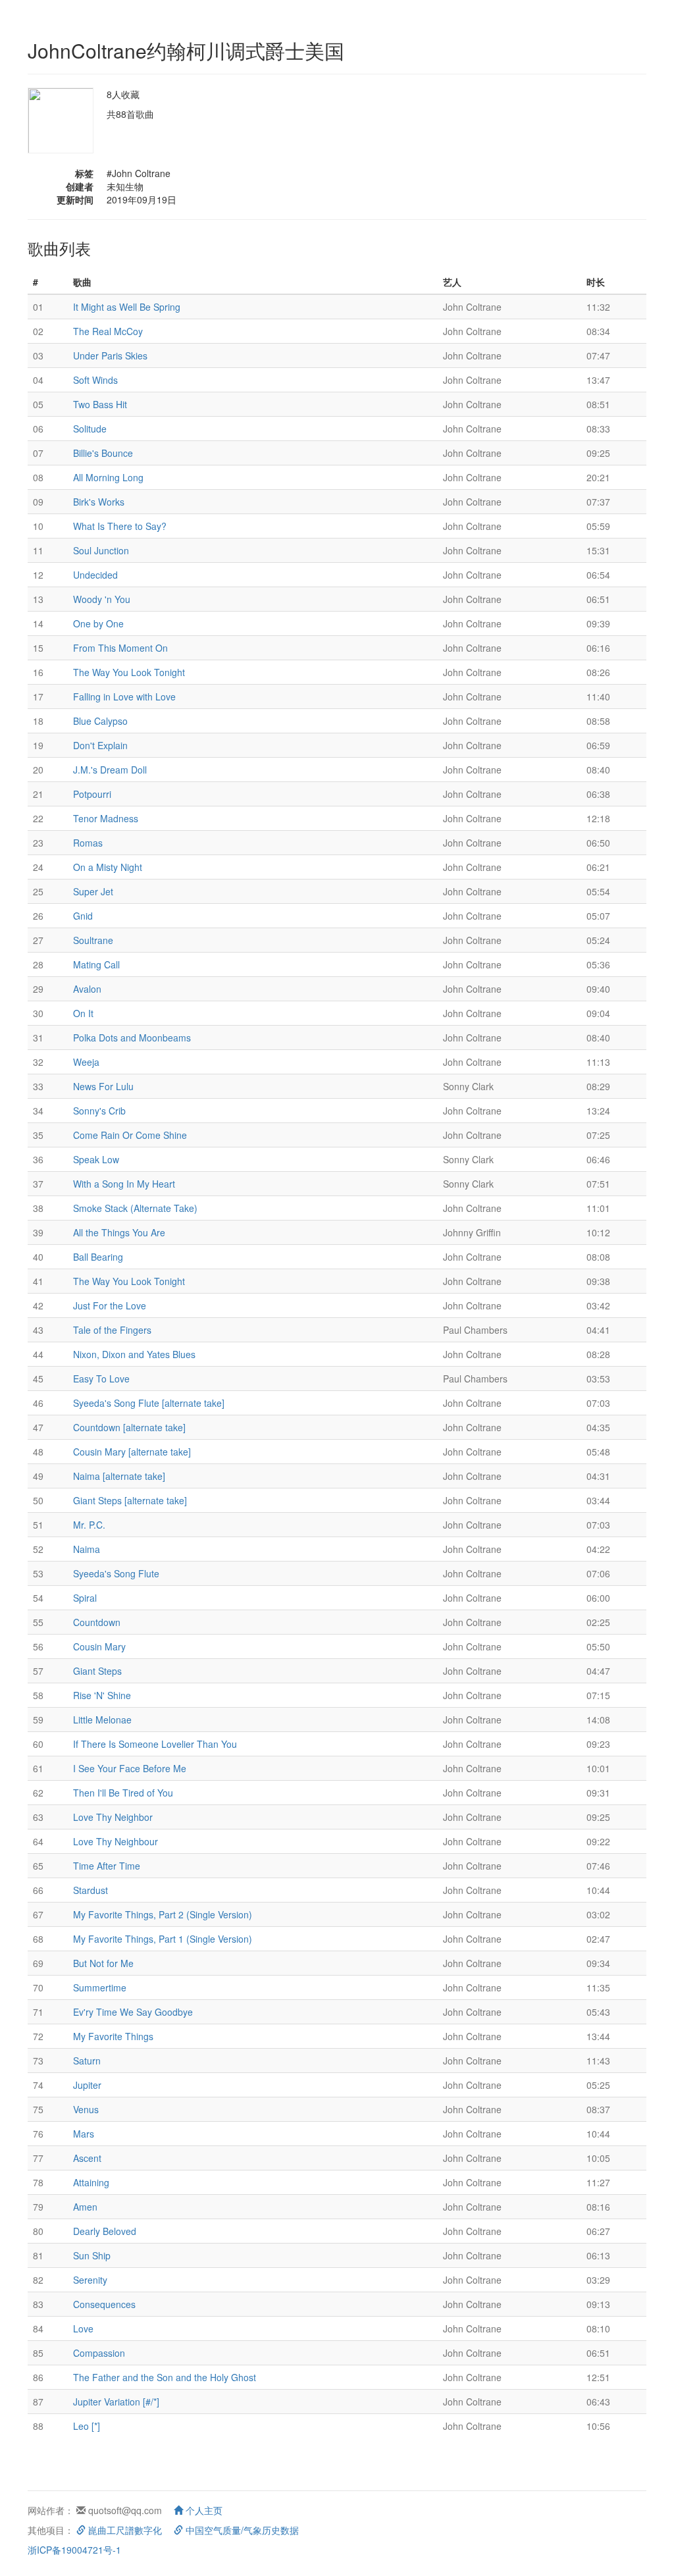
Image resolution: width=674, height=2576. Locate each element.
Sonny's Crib (99, 1111)
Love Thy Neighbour (116, 1841)
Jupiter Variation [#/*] (116, 2402)
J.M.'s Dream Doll (110, 770)
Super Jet (93, 891)
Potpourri (92, 794)
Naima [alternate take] (119, 1476)
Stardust (91, 1890)
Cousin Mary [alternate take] (132, 1452)
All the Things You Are (119, 1232)
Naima (87, 1549)
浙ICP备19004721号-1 (74, 2550)
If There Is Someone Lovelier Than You (155, 1744)
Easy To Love (101, 1379)
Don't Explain (100, 745)
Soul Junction (101, 550)
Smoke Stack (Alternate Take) (135, 1208)
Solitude (90, 429)
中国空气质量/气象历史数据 (241, 2530)
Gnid (83, 916)
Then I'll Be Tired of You (123, 1793)
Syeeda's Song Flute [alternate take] (149, 1403)
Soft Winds (95, 380)
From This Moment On (120, 648)
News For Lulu (103, 1086)
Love (83, 2328)
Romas (88, 843)
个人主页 (203, 2510)
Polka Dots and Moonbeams (132, 1038)
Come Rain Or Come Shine (130, 1135)
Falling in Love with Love (124, 697)
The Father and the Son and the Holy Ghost (165, 2377)
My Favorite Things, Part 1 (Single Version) (163, 1939)
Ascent (87, 2158)
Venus (86, 2109)
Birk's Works (99, 502)
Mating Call (96, 964)
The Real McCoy (108, 331)
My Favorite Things (113, 2036)
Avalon (87, 989)
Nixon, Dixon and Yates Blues (134, 1354)
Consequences (104, 2304)
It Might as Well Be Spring (127, 307)
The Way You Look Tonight (129, 672)
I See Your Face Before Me (130, 1768)
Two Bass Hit (100, 404)
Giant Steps (97, 1671)
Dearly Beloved (105, 2231)
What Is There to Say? (120, 526)
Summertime (100, 1987)
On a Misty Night (108, 867)
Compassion (99, 2353)
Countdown (97, 1622)
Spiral (85, 1598)
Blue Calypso (100, 721)
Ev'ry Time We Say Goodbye (133, 2012)
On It (83, 1013)
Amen (85, 2207)
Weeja (86, 1062)
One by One (98, 623)
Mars (84, 2134)
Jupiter (87, 2085)
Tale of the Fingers (112, 1330)
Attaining (91, 2182)
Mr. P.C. (89, 1525)
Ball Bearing (98, 1257)
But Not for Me (103, 1963)
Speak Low (96, 1159)
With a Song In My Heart (124, 1184)
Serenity (90, 2280)
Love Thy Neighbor (113, 1817)
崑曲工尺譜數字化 (124, 2530)
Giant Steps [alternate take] (130, 1500)
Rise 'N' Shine (102, 1695)
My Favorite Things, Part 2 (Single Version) (163, 1914)
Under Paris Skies (110, 355)
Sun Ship (92, 2255)
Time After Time (107, 1866)
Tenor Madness (106, 818)
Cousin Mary (99, 1646)
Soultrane (93, 940)
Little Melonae (102, 1720)
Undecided (95, 575)
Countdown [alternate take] (129, 1427)
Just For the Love (110, 1305)
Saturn (87, 2061)
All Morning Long (108, 477)
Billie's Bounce (103, 453)
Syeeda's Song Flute (116, 1573)
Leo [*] (87, 2426)
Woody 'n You (102, 599)
